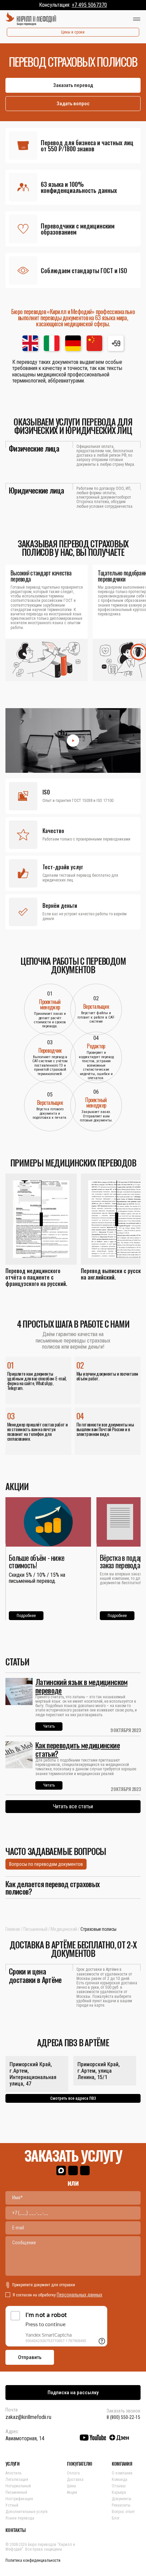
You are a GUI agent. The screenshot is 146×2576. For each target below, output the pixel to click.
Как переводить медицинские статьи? (78, 1749)
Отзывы (119, 2486)
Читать (49, 1726)
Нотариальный (18, 2486)
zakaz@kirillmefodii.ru (28, 2417)
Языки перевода (20, 2518)
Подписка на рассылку (73, 2393)
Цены (71, 2486)
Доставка (75, 2480)
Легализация (17, 2480)
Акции (72, 2492)
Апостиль (13, 2473)
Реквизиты (121, 2505)
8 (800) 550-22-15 (123, 2417)
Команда (120, 2480)
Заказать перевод (73, 85)
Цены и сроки (73, 32)
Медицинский (64, 1929)
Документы (122, 2499)
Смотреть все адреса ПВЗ (73, 2098)
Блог (116, 2518)
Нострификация (19, 2499)
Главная (13, 1929)
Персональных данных (79, 2295)
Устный (12, 2505)
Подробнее (26, 1616)
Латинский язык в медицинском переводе (81, 1686)
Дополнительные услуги (26, 2512)
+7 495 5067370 (89, 5)
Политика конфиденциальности (33, 2560)
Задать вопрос (73, 104)
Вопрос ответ (123, 2512)
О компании (122, 2473)
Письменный (35, 1929)
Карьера (119, 2492)
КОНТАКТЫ (15, 2530)
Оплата (73, 2473)
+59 (116, 343)
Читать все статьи (73, 1806)
